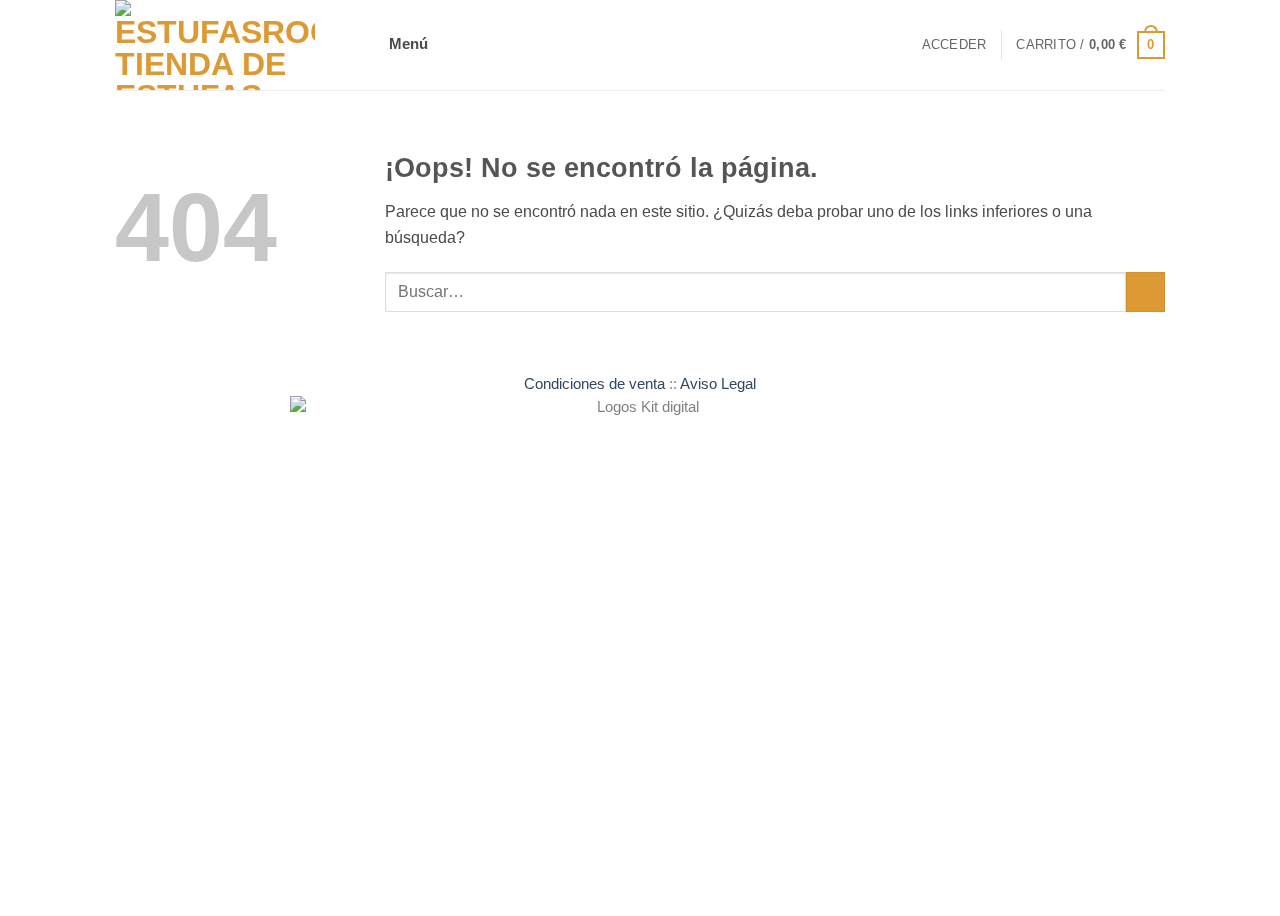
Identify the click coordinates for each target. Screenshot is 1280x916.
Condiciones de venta (594, 384)
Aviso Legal (718, 384)
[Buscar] (900, 45)
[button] (412, 45)
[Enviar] (1145, 292)
